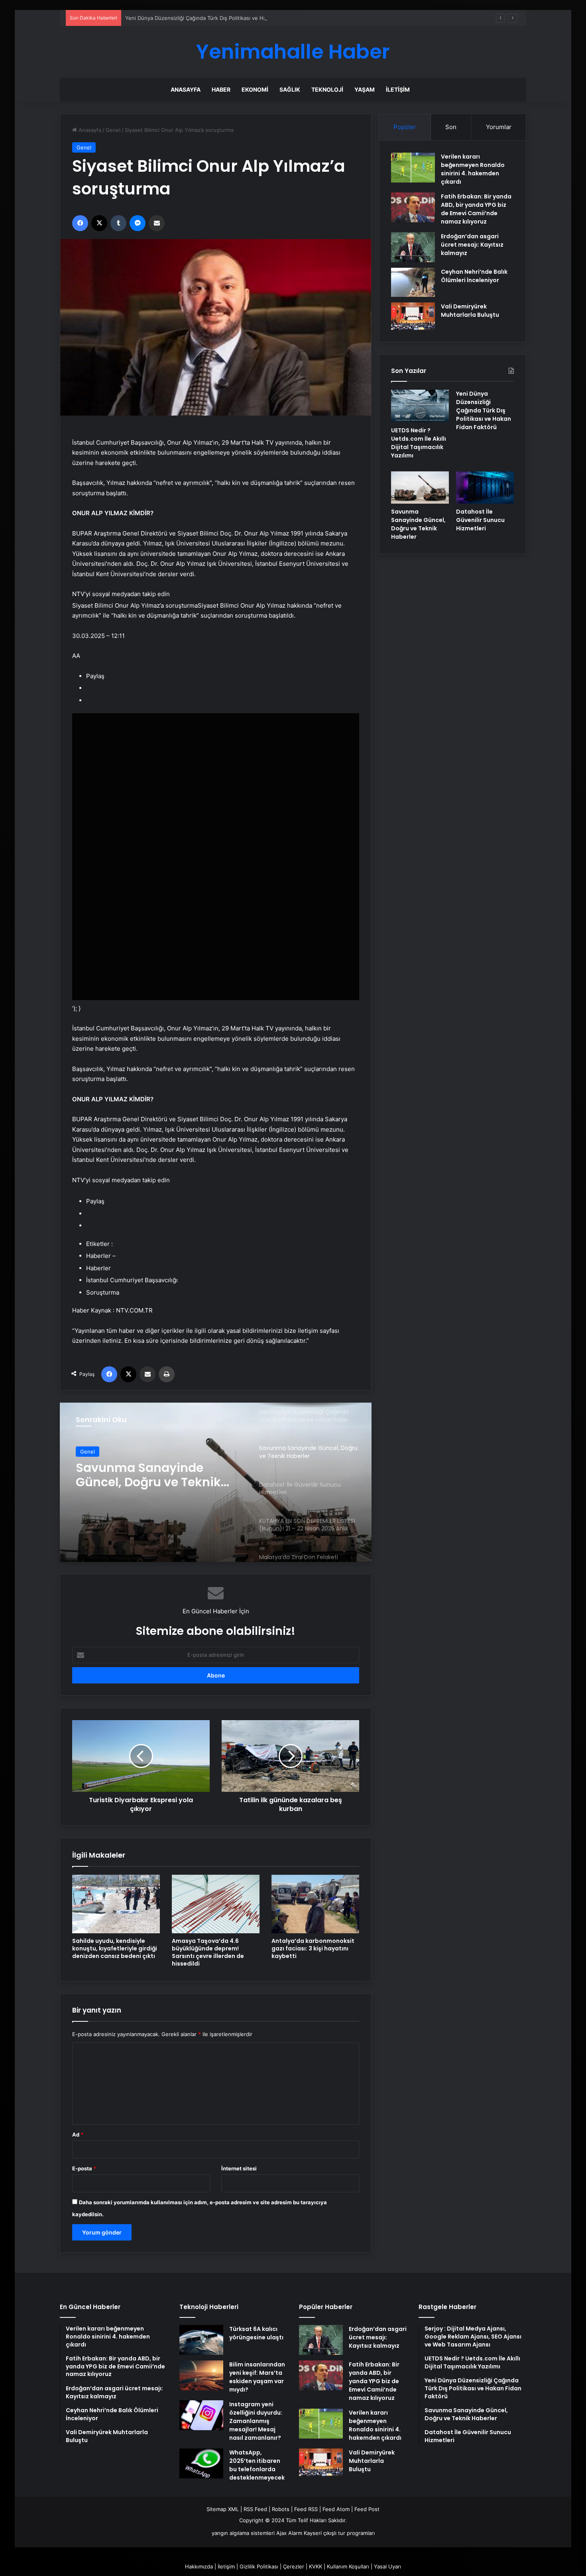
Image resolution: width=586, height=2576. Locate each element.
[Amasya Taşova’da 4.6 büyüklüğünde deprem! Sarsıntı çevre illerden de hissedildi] (216, 1904)
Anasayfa (186, 89)
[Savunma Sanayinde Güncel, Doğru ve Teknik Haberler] (420, 488)
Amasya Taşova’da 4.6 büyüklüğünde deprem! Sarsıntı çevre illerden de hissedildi (208, 1952)
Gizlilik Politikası (259, 2566)
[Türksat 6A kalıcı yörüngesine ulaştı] (201, 2340)
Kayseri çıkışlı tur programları (339, 2533)
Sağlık (290, 89)
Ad (78, 2135)
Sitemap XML (223, 2509)
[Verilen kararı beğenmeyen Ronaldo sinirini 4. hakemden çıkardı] (413, 168)
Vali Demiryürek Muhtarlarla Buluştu (470, 311)
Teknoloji (327, 89)
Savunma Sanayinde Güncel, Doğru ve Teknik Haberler (148, 1475)
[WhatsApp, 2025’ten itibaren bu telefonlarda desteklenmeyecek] (201, 2463)
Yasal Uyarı (387, 2566)
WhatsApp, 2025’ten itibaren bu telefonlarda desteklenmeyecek (257, 2465)
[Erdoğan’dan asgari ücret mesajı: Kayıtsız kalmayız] (413, 247)
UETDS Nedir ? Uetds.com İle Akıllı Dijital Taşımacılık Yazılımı (419, 443)
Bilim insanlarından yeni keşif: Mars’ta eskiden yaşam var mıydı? (257, 2377)
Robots (281, 2509)
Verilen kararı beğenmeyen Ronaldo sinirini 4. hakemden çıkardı (473, 169)
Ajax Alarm (289, 2533)
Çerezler (294, 2566)
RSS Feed (255, 2509)
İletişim (398, 89)
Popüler (405, 127)
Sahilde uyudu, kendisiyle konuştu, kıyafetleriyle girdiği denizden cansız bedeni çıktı (115, 1948)
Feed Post (367, 2509)
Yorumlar (499, 127)
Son (451, 127)
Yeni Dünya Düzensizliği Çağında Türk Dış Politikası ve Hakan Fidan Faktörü (218, 18)
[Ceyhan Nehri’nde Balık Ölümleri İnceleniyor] (413, 282)
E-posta (84, 2168)
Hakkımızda (199, 2566)
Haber (221, 89)
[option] (216, 1482)
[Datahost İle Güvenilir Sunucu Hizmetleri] (485, 488)
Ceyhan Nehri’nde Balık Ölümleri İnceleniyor (474, 276)
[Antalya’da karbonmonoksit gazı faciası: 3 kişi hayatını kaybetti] (315, 1904)
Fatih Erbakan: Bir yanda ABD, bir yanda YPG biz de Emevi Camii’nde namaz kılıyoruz (476, 209)
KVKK (316, 2566)
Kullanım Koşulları (348, 2566)
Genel (113, 130)
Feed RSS (306, 2509)
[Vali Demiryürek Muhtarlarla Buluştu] (413, 316)
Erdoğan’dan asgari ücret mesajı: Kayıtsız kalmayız (472, 245)
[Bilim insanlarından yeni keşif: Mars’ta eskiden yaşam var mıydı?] (201, 2375)
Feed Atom (336, 2509)
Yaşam (365, 89)
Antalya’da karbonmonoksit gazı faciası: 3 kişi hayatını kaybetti (313, 1948)
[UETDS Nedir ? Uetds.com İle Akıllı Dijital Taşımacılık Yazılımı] (420, 406)
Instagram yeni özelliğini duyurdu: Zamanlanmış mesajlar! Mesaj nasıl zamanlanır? (256, 2421)
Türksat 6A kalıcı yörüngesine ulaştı (256, 2333)
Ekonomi (255, 89)
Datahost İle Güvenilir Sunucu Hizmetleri (480, 520)
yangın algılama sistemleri (243, 2533)
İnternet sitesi (239, 2168)
